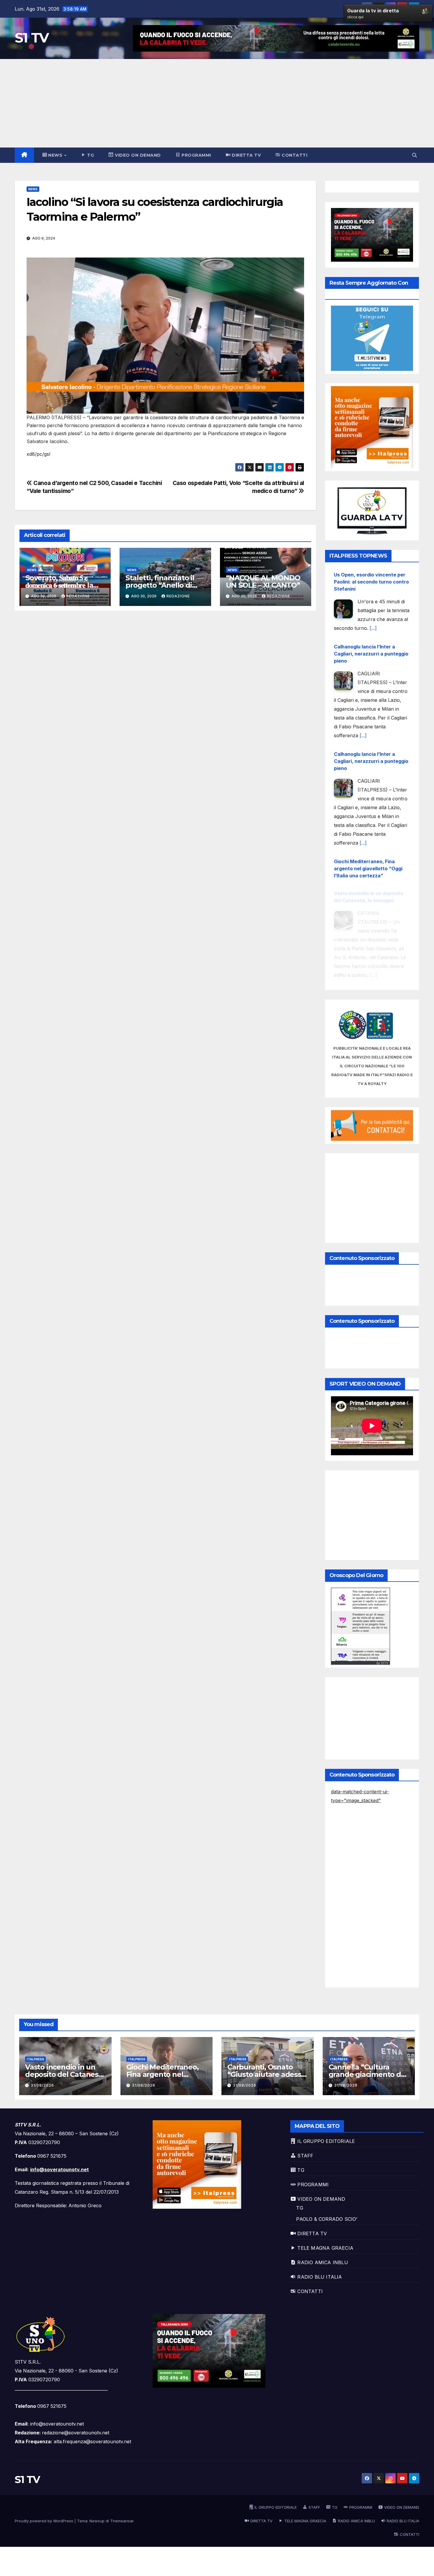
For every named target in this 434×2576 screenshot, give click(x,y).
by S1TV (382, 1663)
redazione (78, 596)
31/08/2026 (42, 2085)
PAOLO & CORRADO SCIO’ (327, 2219)
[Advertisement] (217, 103)
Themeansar (122, 2521)
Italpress (35, 2059)
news (33, 189)
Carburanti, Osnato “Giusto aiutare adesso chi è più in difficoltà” (266, 2074)
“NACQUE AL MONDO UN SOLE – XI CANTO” (263, 581)
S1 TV (32, 38)
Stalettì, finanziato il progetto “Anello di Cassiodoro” (160, 585)
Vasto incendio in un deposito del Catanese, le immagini (65, 2074)
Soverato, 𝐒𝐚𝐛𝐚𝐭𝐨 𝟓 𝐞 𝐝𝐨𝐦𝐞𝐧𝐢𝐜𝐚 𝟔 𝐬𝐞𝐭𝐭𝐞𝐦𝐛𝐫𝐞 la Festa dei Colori (59, 585)
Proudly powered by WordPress (45, 2521)
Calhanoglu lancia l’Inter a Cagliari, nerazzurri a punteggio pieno (371, 629)
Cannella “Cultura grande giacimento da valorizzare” (367, 2074)
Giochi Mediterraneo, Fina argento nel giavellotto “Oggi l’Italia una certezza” (368, 844)
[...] (373, 604)
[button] (415, 155)
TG (300, 2208)
